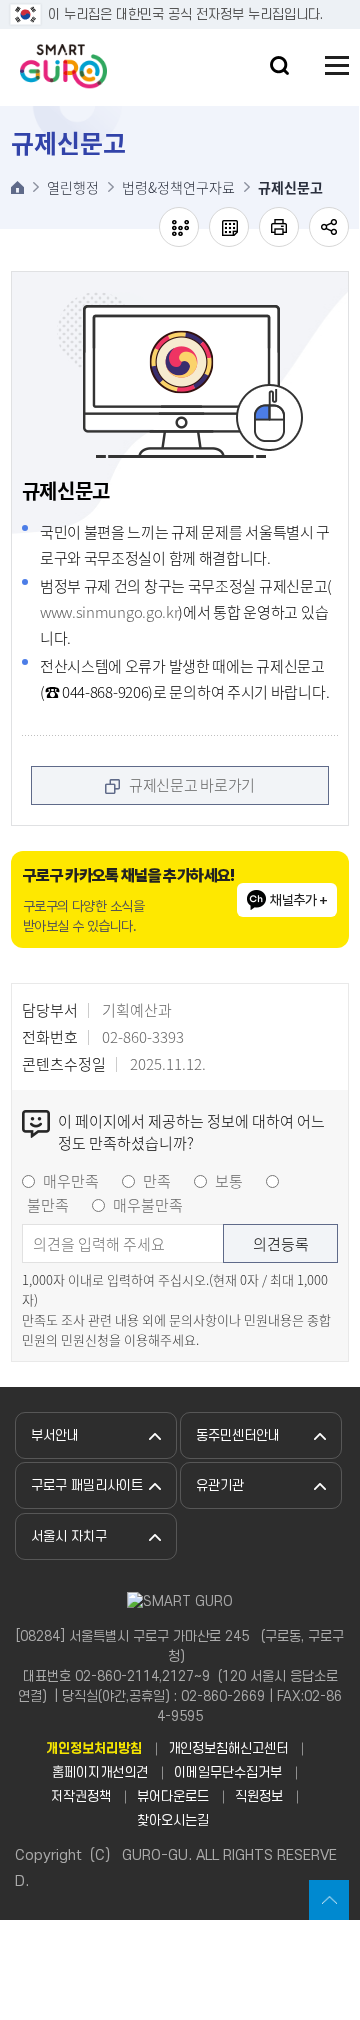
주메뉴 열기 (337, 65)
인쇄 (279, 227)
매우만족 (71, 1181)
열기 (279, 65)
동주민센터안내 (238, 1435)
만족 (157, 1181)
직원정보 (259, 1796)
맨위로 (329, 1900)
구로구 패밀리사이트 (87, 1485)
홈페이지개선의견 (100, 1772)
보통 (229, 1181)
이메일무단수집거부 (228, 1772)
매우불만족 (148, 1205)
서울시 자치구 (69, 1536)
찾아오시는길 (173, 1820)
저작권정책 (81, 1796)
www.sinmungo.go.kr (109, 612)
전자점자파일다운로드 (229, 227)
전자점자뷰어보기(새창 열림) (179, 227)
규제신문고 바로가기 (192, 785)
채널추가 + (298, 900)
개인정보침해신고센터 (228, 1748)
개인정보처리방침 (94, 1748)
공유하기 (329, 227)
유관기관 (220, 1485)
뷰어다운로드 (173, 1796)
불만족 (48, 1205)
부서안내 (55, 1435)
